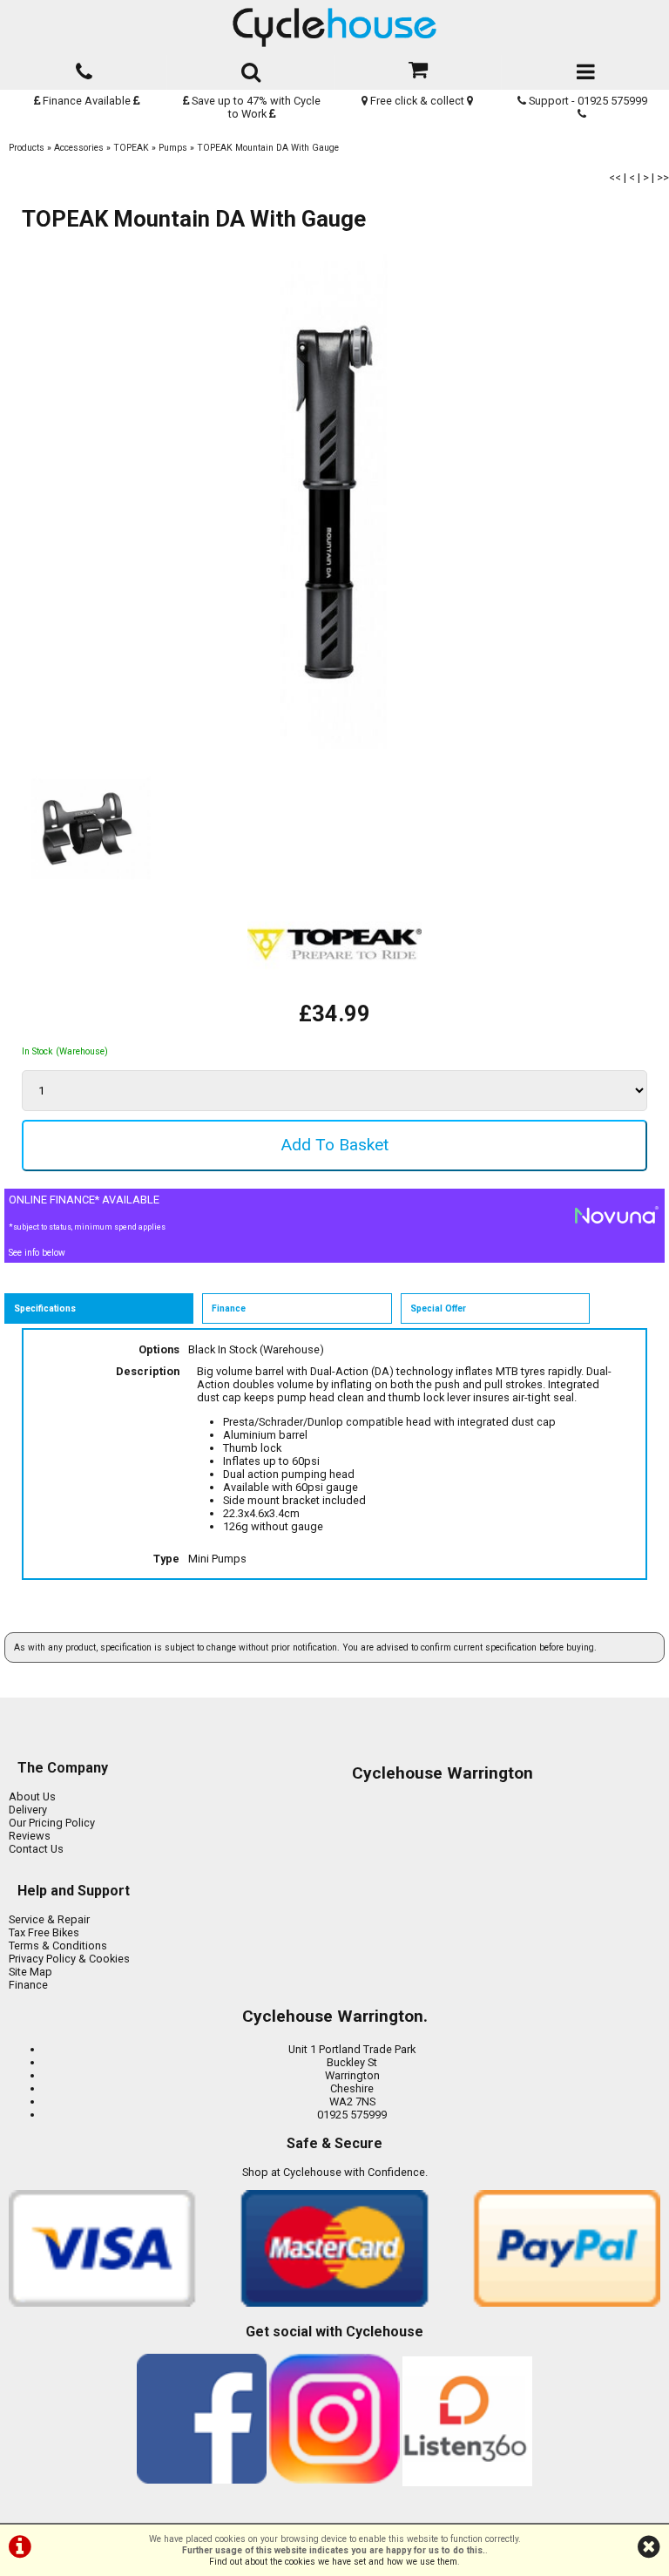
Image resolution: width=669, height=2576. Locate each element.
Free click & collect (417, 101)
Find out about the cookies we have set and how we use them (333, 2562)
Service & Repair (49, 1919)
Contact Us (36, 1849)
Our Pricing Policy (52, 1823)
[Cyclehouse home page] (334, 27)
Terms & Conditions (58, 1946)
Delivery (28, 1810)
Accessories (79, 148)
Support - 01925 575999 (587, 101)
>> (663, 177)
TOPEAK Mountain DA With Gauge (268, 148)
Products (27, 148)
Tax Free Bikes (44, 1932)
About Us (32, 1796)
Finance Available (87, 101)
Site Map (30, 1972)
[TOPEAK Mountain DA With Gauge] (334, 502)
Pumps (173, 148)
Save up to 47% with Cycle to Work (255, 107)
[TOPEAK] (334, 994)
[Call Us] (84, 68)
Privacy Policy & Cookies (69, 1959)
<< (615, 177)
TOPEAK (131, 148)
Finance (28, 1985)
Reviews (30, 1836)
